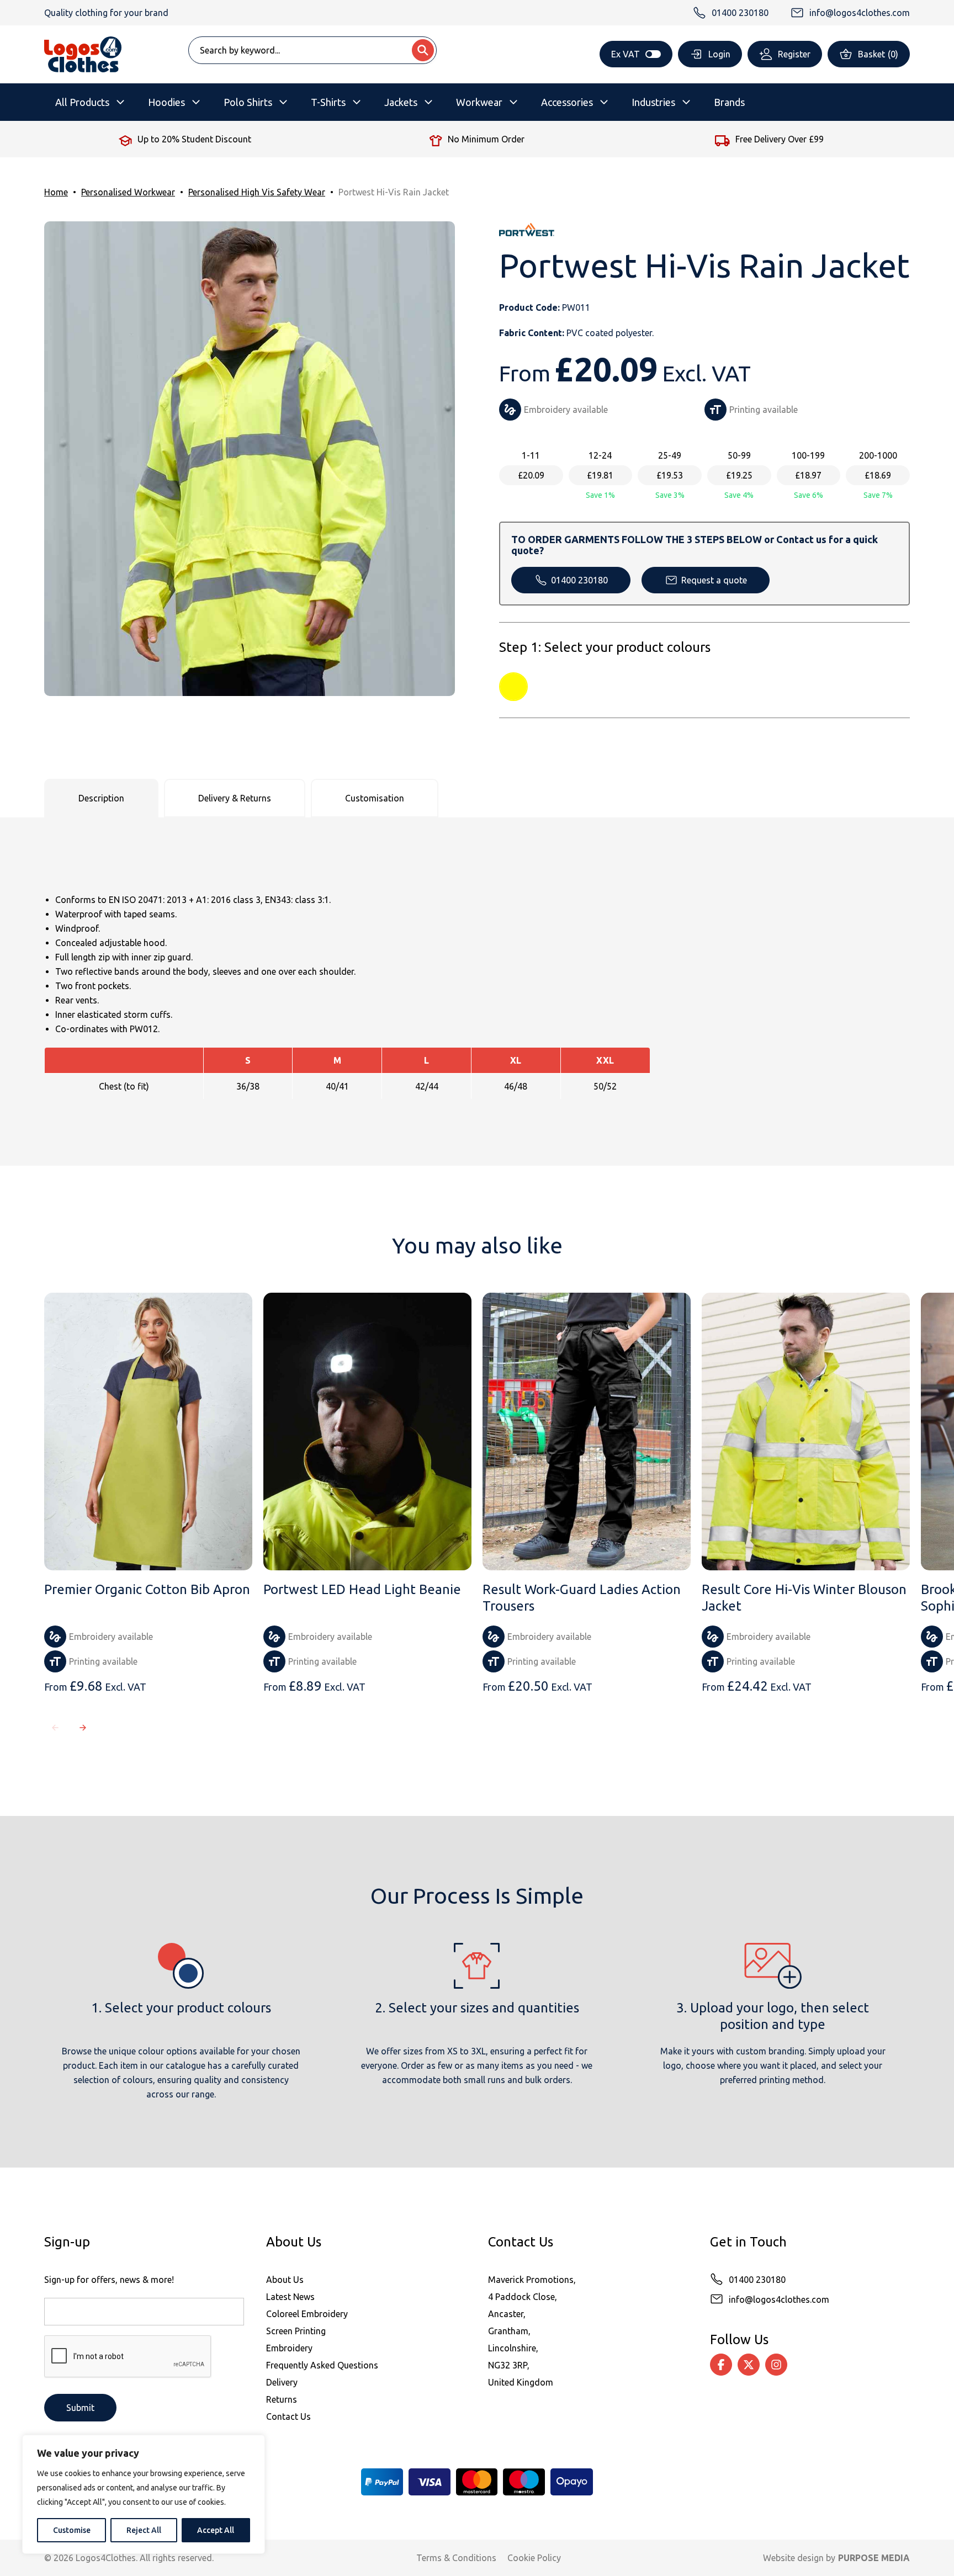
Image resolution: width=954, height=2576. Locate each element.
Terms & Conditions (456, 2558)
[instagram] (776, 2365)
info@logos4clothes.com (779, 2299)
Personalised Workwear (128, 192)
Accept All (216, 2530)
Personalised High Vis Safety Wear (257, 192)
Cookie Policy (534, 2558)
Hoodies (166, 102)
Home (56, 192)
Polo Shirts (248, 102)
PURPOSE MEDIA (874, 2558)
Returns (282, 2399)
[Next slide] (83, 1728)
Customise (72, 2530)
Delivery (282, 2382)
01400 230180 (579, 580)
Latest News (290, 2297)
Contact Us (288, 2416)
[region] (144, 2494)
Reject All (144, 2530)
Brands (729, 102)
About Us (285, 2280)
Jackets (401, 102)
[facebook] (721, 2365)
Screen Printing (296, 2331)
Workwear (479, 102)
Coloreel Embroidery (307, 2314)
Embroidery (289, 2348)
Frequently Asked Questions (322, 2365)
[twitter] (749, 2365)
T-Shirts (328, 102)
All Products (82, 102)
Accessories (567, 102)
